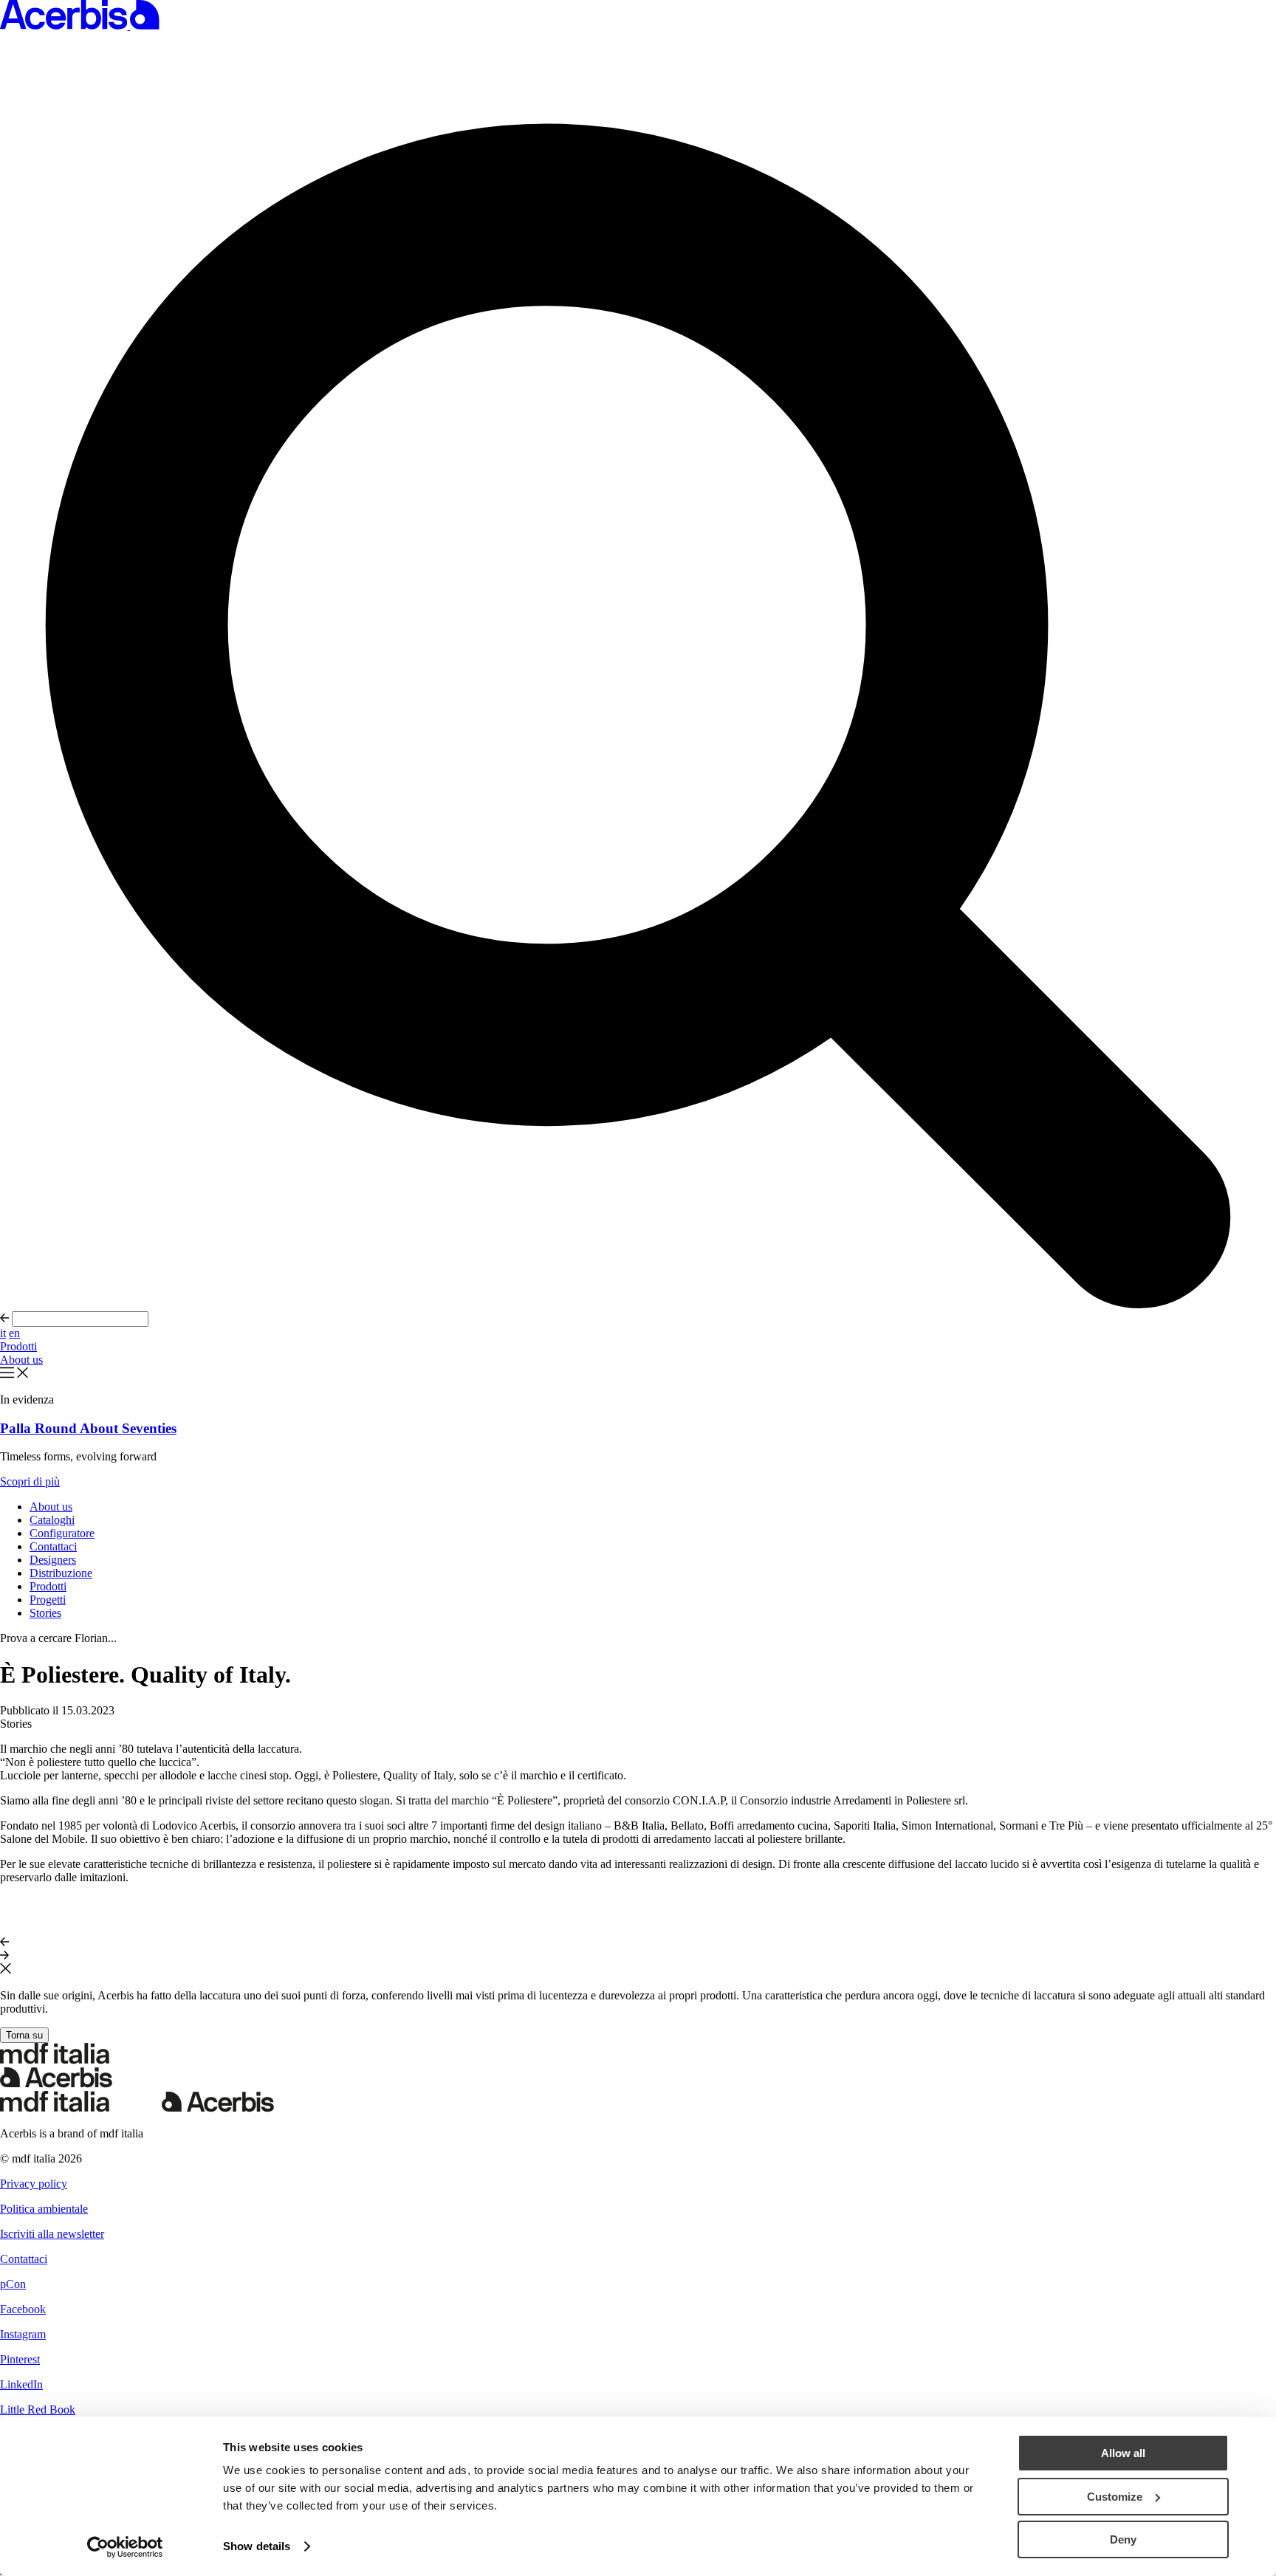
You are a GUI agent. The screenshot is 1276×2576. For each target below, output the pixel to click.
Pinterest (20, 2359)
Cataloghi (52, 1520)
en (14, 1333)
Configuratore (62, 1533)
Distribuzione (61, 1573)
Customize (1115, 2497)
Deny (1123, 2539)
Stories (45, 1613)
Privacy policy (34, 2184)
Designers (53, 1560)
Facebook (23, 2309)
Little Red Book (38, 2410)
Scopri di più (30, 1481)
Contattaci (53, 1546)
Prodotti (18, 1346)
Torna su (24, 2035)
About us (21, 1360)
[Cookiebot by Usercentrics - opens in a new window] (125, 2547)
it (3, 1333)
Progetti (48, 1600)
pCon (13, 2284)
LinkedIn (21, 2384)
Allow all (1123, 2453)
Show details (257, 2546)
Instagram (23, 2334)
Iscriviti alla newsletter (52, 2234)
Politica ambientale (44, 2209)
